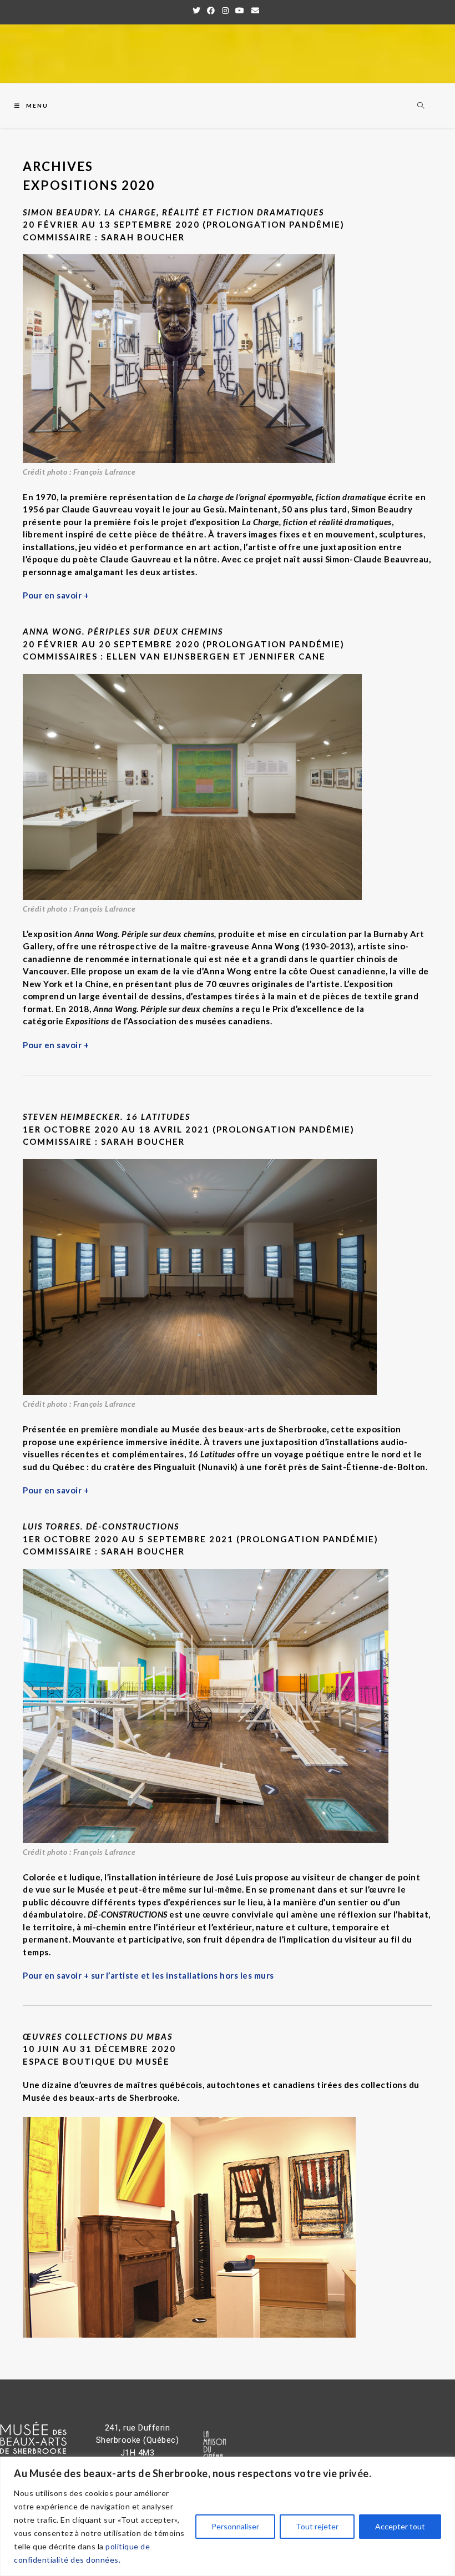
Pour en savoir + (56, 595)
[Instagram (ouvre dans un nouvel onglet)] (226, 11)
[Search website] (421, 106)
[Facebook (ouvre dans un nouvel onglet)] (211, 11)
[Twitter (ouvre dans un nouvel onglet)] (198, 11)
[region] (228, 2516)
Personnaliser (235, 2526)
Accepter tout (400, 2526)
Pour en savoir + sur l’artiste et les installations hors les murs (148, 1975)
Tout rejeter (317, 2526)
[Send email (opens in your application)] (256, 11)
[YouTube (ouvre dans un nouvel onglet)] (240, 11)
